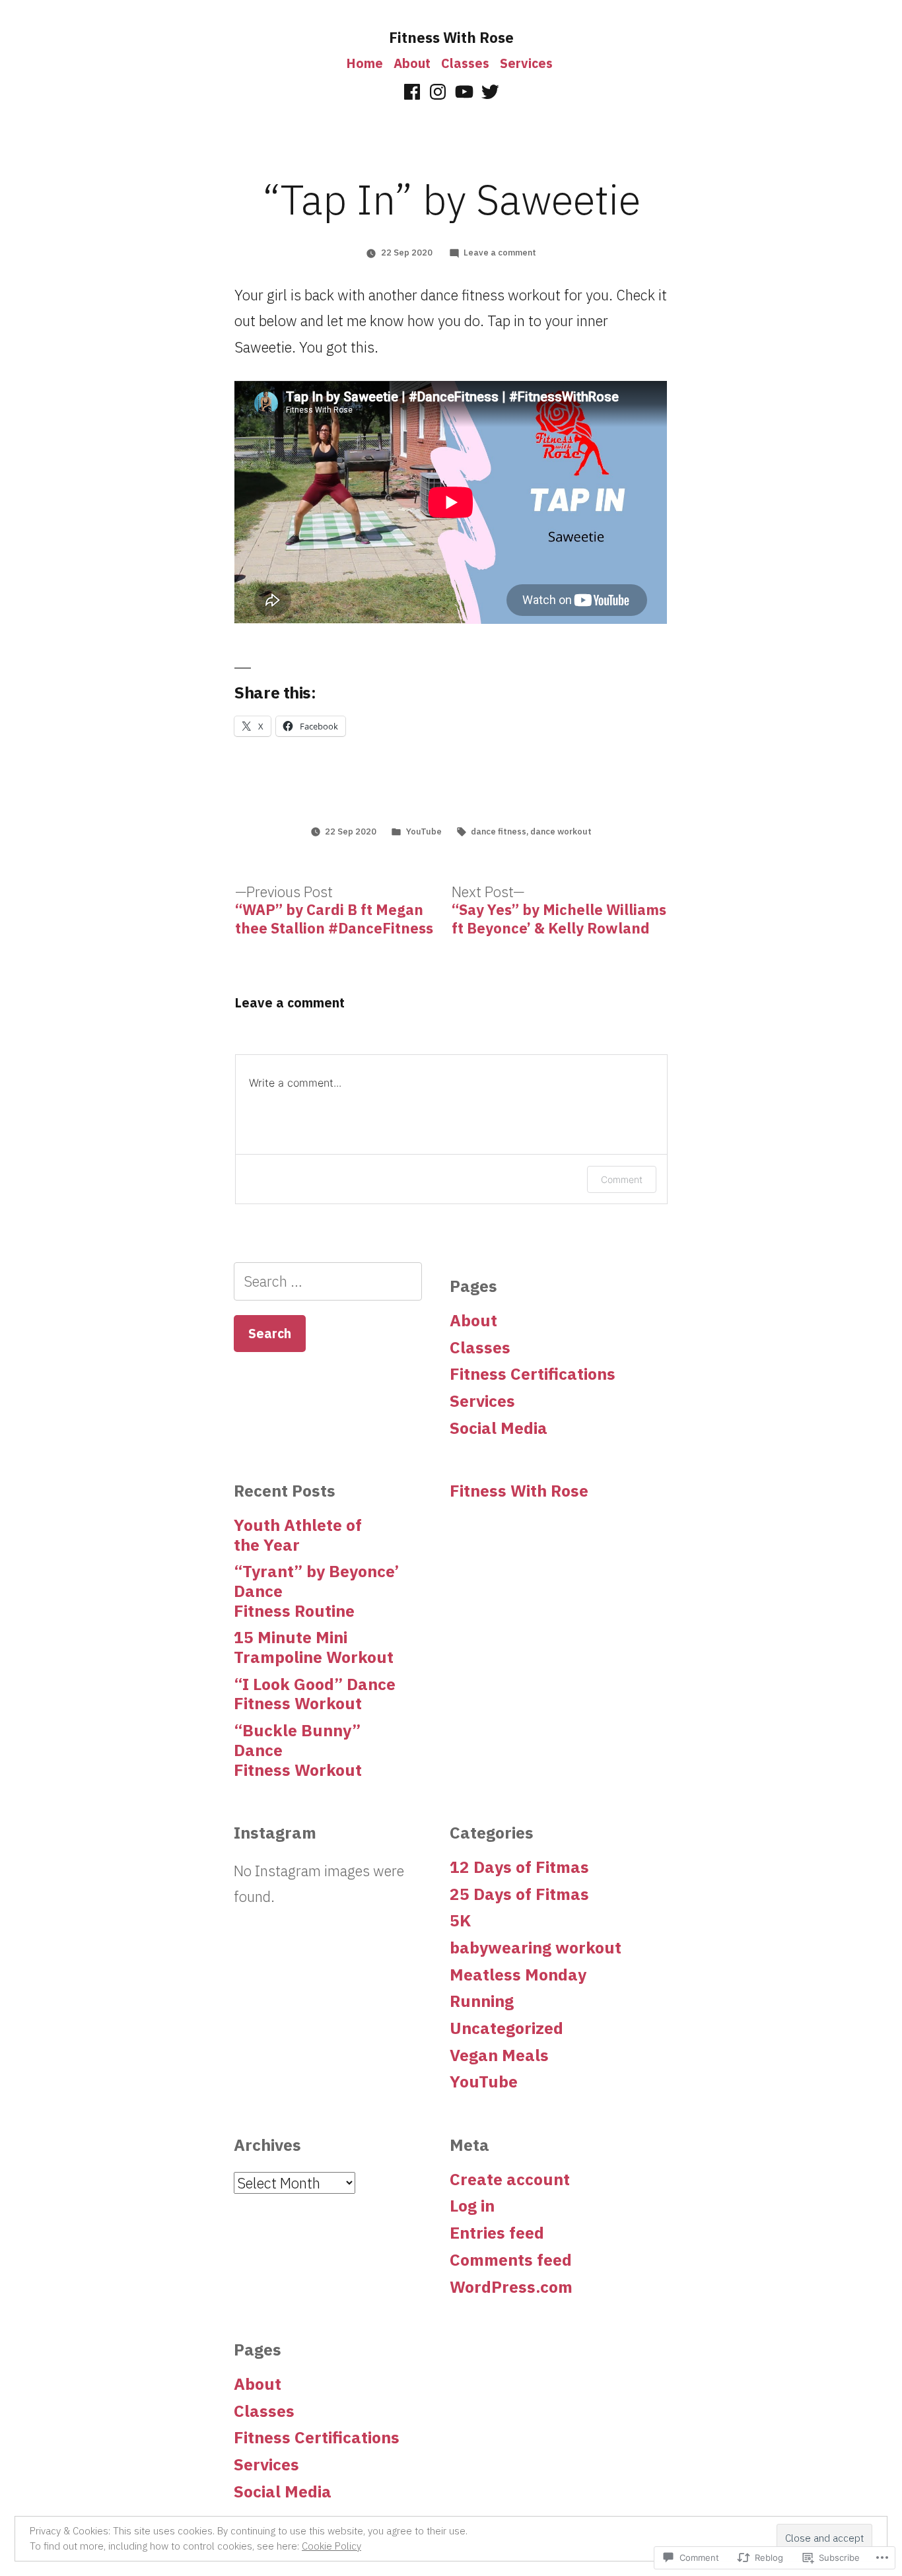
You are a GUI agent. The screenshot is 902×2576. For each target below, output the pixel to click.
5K (460, 1920)
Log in (472, 2206)
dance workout (561, 831)
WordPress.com (511, 2287)
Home (365, 63)
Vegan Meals (499, 2055)
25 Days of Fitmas (519, 1894)
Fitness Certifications (533, 1374)
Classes (465, 63)
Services (526, 63)
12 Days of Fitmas (519, 1867)
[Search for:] (328, 1281)
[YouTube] (464, 92)
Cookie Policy (331, 2546)
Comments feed (511, 2260)
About (412, 63)
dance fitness (499, 831)
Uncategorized (506, 2028)
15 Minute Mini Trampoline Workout (314, 1647)
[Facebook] (412, 92)
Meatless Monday (518, 1975)
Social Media (499, 1428)
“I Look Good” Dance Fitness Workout (315, 1694)
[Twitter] (490, 92)
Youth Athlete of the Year (298, 1535)
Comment (622, 1179)
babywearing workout (536, 1948)
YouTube (424, 831)
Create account (510, 2179)
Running (482, 2001)
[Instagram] (438, 92)
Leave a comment (500, 253)
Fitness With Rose (451, 37)
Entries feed (497, 2233)
